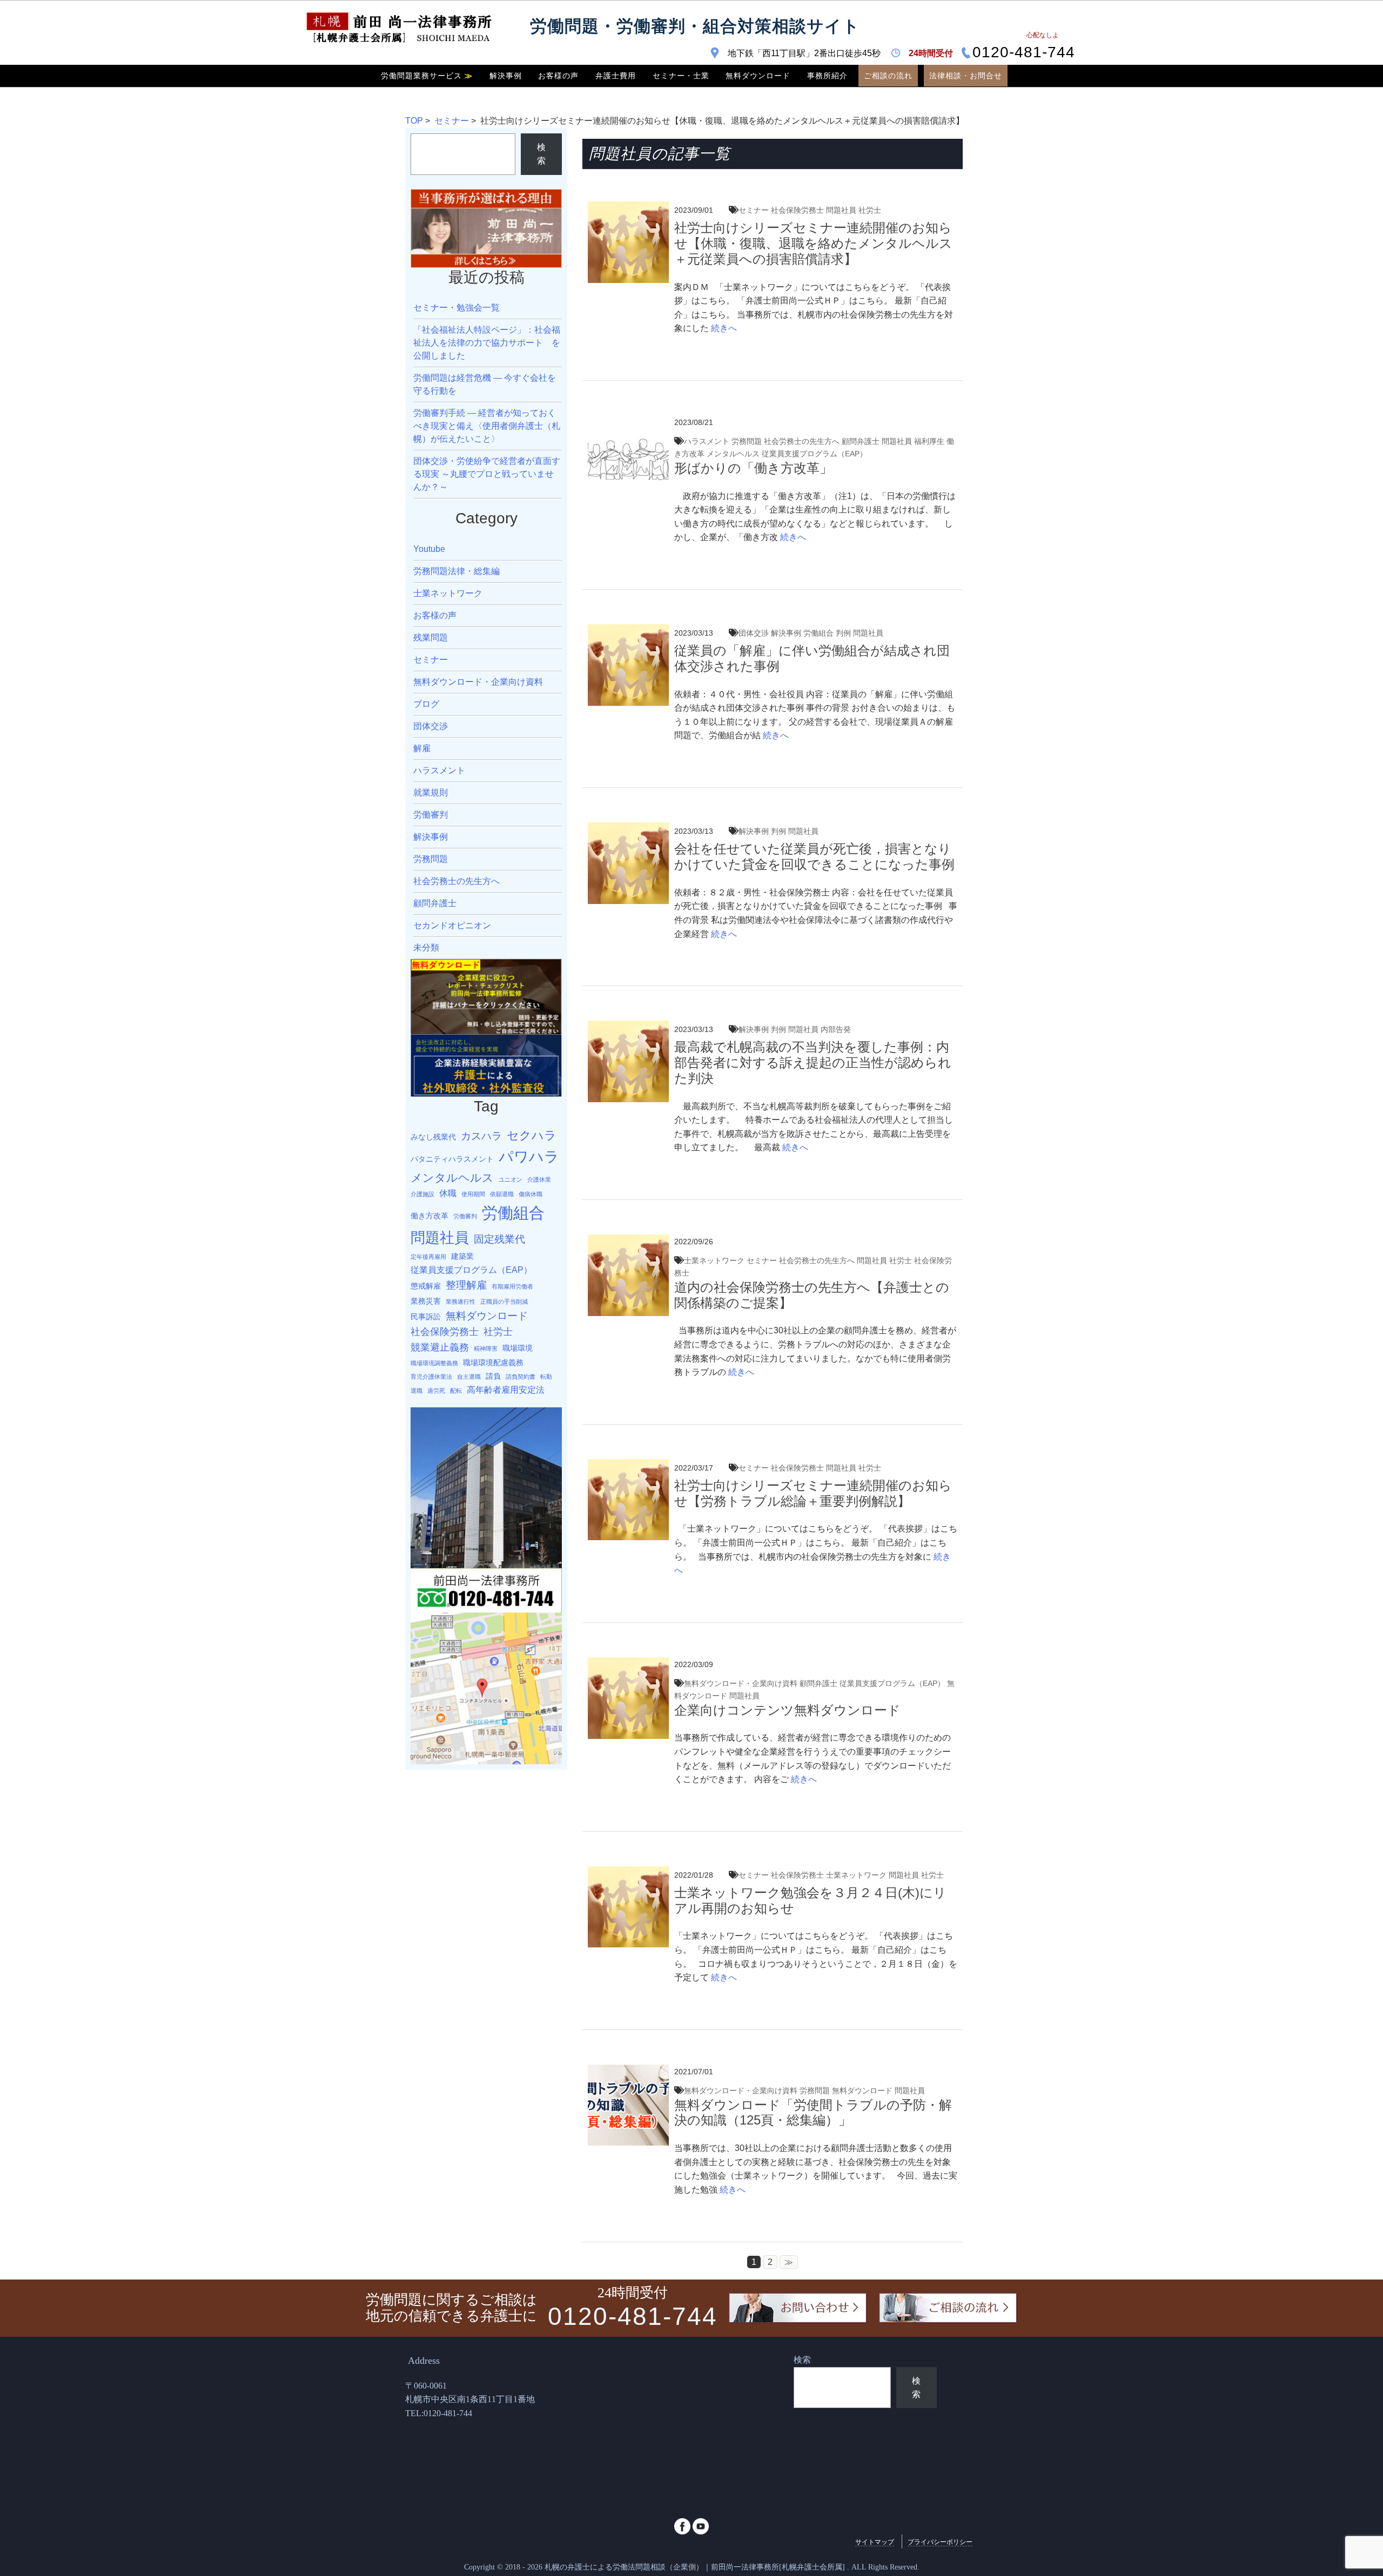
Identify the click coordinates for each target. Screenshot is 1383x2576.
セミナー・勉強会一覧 (456, 308)
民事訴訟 (426, 1317)
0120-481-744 (1024, 53)
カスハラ (481, 1136)
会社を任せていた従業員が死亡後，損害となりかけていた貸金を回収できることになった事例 (814, 857)
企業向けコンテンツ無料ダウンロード (787, 1710)
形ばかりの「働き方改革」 (753, 468)
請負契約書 (521, 1377)
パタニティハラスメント (452, 1159)
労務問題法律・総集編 (456, 571)
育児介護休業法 (431, 1377)
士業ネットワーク (714, 1260)
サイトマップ (875, 2542)
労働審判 (431, 815)
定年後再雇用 (428, 1257)
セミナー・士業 (681, 76)
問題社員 (841, 210)
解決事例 (506, 76)
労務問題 (747, 441)
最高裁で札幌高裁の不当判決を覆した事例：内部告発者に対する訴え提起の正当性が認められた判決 (813, 1063)
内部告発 (836, 1029)
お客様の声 (558, 76)
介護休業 (539, 1179)
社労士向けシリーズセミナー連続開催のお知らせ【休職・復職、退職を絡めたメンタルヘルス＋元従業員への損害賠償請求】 (813, 243)
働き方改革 (429, 1216)
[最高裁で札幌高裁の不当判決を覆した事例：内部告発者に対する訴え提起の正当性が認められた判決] (628, 1027)
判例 (843, 633)
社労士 (870, 210)
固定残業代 (499, 1239)
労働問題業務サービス (427, 76)
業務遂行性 (461, 1302)
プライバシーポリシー (940, 2542)
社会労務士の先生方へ (802, 441)
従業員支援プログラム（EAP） (814, 454)
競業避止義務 (440, 1347)
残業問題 (431, 638)
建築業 (462, 1256)
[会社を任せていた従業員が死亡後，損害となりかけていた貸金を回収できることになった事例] (628, 829)
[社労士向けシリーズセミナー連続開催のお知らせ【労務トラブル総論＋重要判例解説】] (628, 1466)
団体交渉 (754, 633)
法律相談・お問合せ (966, 76)
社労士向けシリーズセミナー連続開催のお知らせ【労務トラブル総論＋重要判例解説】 (813, 1493)
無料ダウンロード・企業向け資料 (741, 1683)
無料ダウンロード (758, 76)
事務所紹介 (827, 76)
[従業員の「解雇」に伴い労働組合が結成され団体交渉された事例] (628, 631)
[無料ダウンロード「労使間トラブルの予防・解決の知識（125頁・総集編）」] (628, 2071)
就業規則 (431, 793)
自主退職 (469, 1377)
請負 (493, 1376)
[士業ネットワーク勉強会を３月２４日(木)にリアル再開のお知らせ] (628, 1873)
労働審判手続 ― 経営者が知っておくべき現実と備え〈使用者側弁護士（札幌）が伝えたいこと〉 (487, 426)
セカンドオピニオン (452, 925)
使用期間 (473, 1194)
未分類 (426, 948)
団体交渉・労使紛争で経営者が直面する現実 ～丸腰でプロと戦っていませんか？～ (487, 474)
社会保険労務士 (797, 210)
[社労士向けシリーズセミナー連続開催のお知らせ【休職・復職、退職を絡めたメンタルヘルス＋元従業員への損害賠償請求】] (628, 208)
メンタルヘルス (733, 454)
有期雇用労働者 (512, 1286)
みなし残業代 (433, 1137)
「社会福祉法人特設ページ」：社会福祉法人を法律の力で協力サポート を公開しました (487, 343)
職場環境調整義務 (434, 1363)
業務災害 (426, 1301)
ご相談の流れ (888, 76)
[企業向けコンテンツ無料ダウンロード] (628, 1664)
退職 (417, 1391)
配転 (456, 1391)
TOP (414, 121)
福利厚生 (929, 441)
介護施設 (422, 1194)
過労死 (436, 1391)
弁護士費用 (616, 76)
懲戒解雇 (426, 1286)
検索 (541, 154)
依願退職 (502, 1194)
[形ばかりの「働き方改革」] (628, 422)
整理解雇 (466, 1285)
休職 (448, 1193)
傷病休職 (531, 1194)
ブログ (426, 704)
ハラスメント (707, 441)
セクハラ (532, 1135)
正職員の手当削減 (504, 1302)
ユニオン (511, 1179)
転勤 (546, 1377)
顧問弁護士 (861, 441)
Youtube (429, 549)
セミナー (452, 121)
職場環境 (518, 1348)
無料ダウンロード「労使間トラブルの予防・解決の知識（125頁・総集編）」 (813, 2113)
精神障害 (486, 1348)
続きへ (723, 328)
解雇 (422, 748)
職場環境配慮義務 (493, 1363)
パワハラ (529, 1156)
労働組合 (818, 633)
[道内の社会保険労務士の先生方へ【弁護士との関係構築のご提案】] (628, 1241)
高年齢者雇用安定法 (506, 1390)
